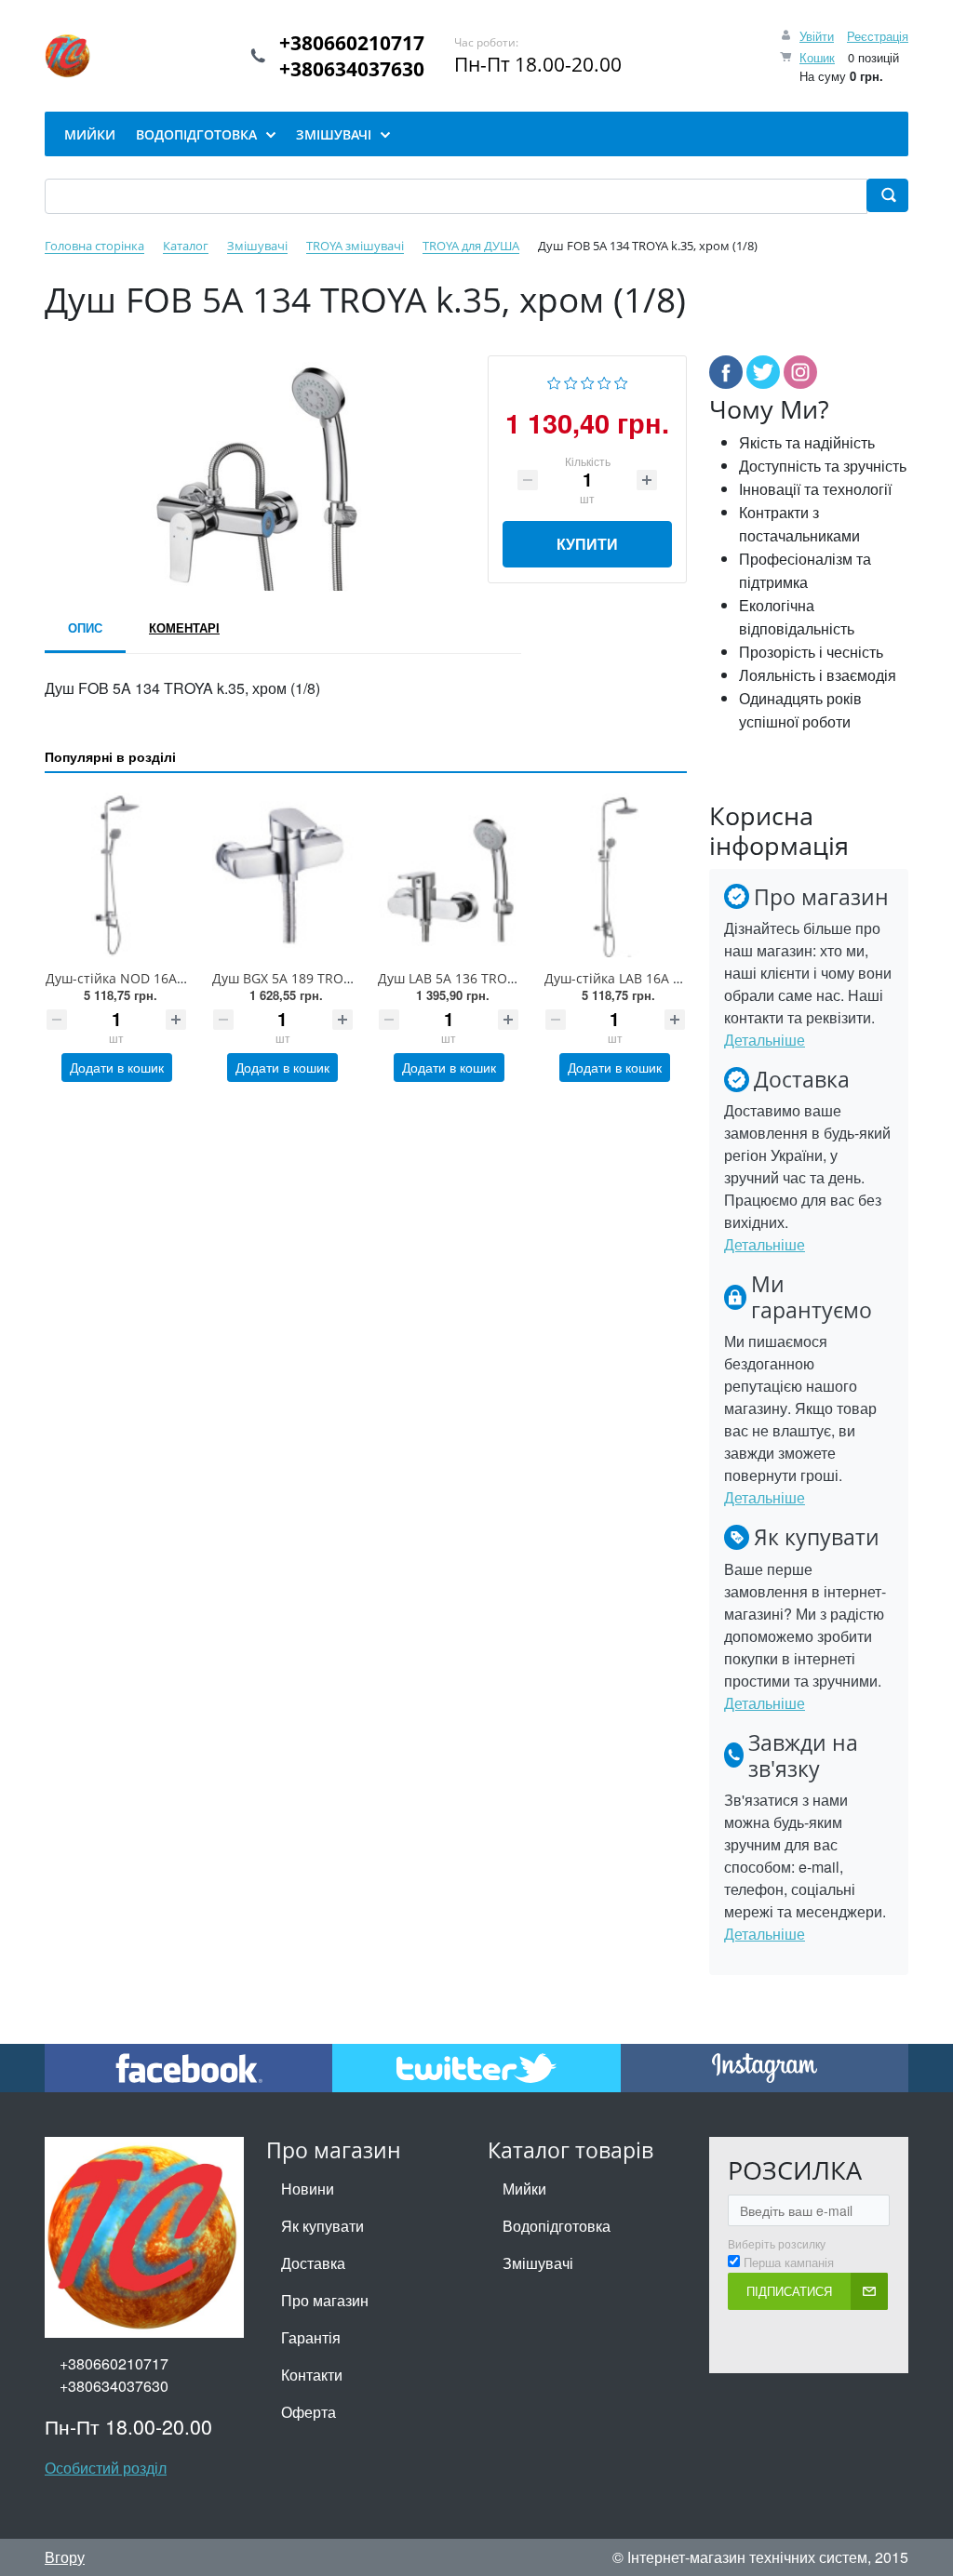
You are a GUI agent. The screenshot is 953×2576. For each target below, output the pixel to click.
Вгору (65, 2557)
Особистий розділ (106, 2468)
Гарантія (311, 2337)
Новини (308, 2189)
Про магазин (325, 2300)
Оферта (309, 2412)
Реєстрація (878, 36)
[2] (571, 381)
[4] (604, 381)
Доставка (313, 2263)
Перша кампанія (789, 2262)
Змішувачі (538, 2263)
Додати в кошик (117, 1067)
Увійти (817, 36)
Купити (587, 544)
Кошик (817, 57)
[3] (588, 381)
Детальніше (765, 1040)
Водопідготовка (557, 2226)
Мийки (524, 2189)
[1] (554, 381)
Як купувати (322, 2226)
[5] (621, 381)
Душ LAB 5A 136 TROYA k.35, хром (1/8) (499, 978)
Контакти (312, 2375)
